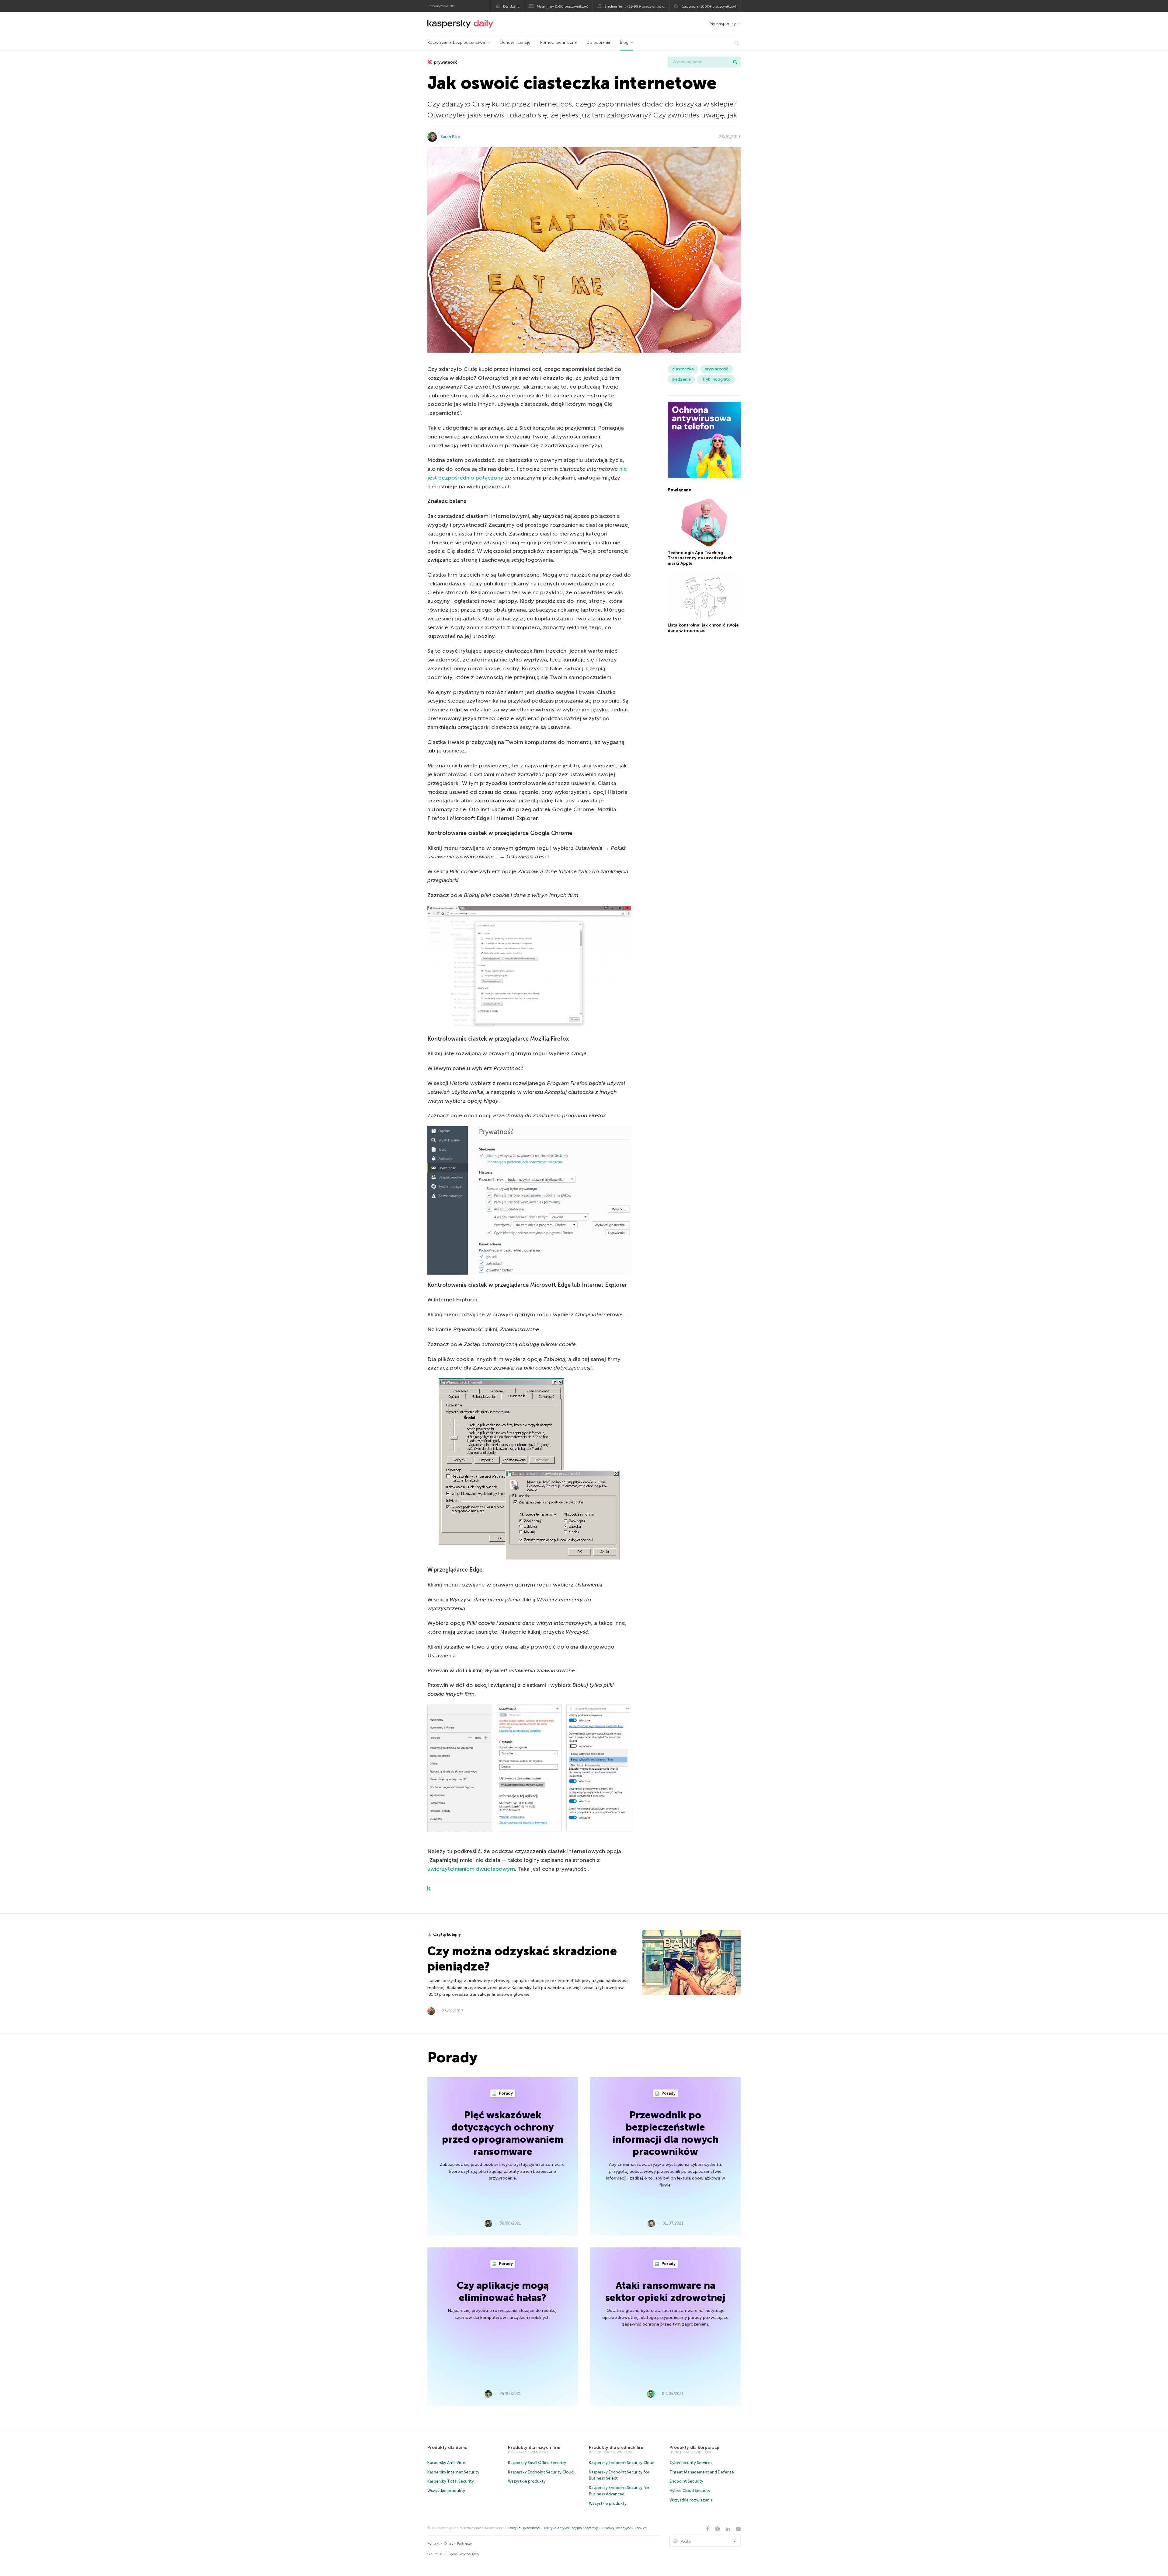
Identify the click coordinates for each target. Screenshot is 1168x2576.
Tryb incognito (716, 379)
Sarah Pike (450, 137)
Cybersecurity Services (691, 2463)
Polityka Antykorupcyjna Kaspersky (571, 2528)
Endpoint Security (686, 2481)
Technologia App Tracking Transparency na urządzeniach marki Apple (700, 558)
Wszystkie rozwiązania (691, 2500)
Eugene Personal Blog (463, 2554)
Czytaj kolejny (447, 1934)
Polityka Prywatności (524, 2528)
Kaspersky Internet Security (453, 2472)
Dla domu (511, 6)
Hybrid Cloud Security (690, 2491)
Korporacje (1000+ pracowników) (708, 6)
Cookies (641, 2528)
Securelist (435, 2554)
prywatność (445, 62)
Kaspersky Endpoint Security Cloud (541, 2472)
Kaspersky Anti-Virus (447, 2463)
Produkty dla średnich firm (617, 2447)
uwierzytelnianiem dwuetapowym (471, 1869)
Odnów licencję (515, 42)
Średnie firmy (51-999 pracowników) (635, 6)
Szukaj (735, 62)
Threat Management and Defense (702, 2472)
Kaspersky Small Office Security (537, 2463)
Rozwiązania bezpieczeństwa (456, 42)
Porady (505, 2093)
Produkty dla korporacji (694, 2447)
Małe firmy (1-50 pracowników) (563, 6)
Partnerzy (464, 2544)
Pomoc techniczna (558, 42)
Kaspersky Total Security (451, 2481)
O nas (448, 2544)
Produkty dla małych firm (534, 2447)
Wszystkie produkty (446, 2491)
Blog (624, 42)
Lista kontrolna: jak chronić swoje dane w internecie (703, 628)
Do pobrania (598, 42)
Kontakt (433, 2544)
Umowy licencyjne (617, 2528)
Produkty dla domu (447, 2447)
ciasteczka (683, 369)
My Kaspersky (723, 24)
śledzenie (681, 379)
